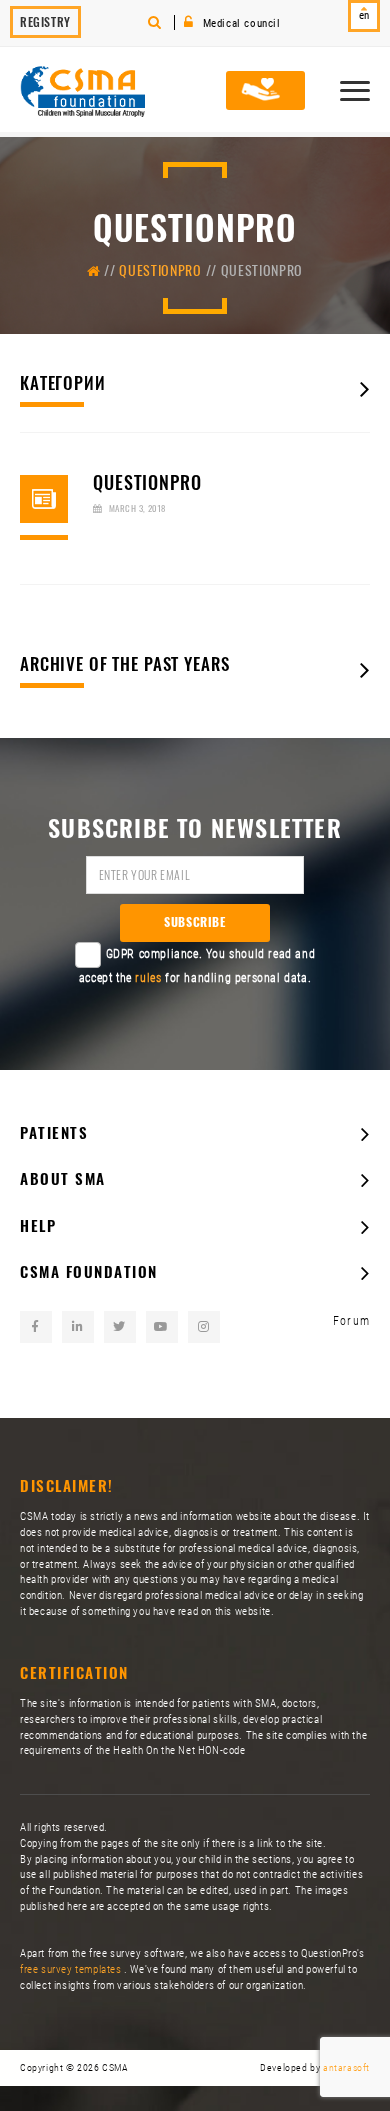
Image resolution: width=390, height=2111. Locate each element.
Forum (351, 1321)
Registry (45, 22)
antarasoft (346, 2067)
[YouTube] (162, 1327)
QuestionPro (160, 270)
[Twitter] (120, 1327)
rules (148, 978)
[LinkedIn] (78, 1327)
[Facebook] (36, 1327)
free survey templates (72, 1969)
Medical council (240, 23)
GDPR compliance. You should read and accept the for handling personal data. (197, 966)
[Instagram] (204, 1327)
